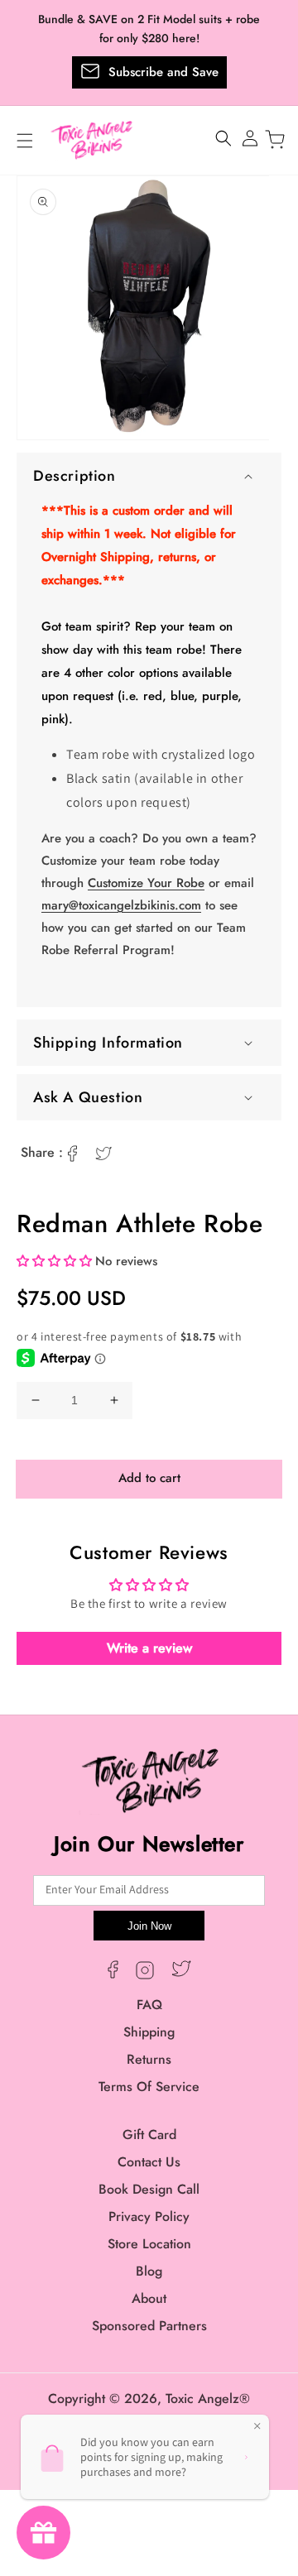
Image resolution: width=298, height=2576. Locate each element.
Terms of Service (149, 2087)
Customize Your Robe (146, 883)
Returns (149, 2059)
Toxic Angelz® (208, 2399)
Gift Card (149, 2135)
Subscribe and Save (163, 72)
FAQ (149, 2005)
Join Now (149, 1926)
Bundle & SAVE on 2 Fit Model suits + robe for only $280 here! (149, 29)
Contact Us (149, 2162)
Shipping (149, 2032)
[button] (149, 476)
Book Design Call (149, 2189)
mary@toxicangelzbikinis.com (121, 905)
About (149, 2298)
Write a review (149, 1648)
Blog (149, 2271)
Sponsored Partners (149, 2326)
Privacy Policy (149, 2216)
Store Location (149, 2244)
